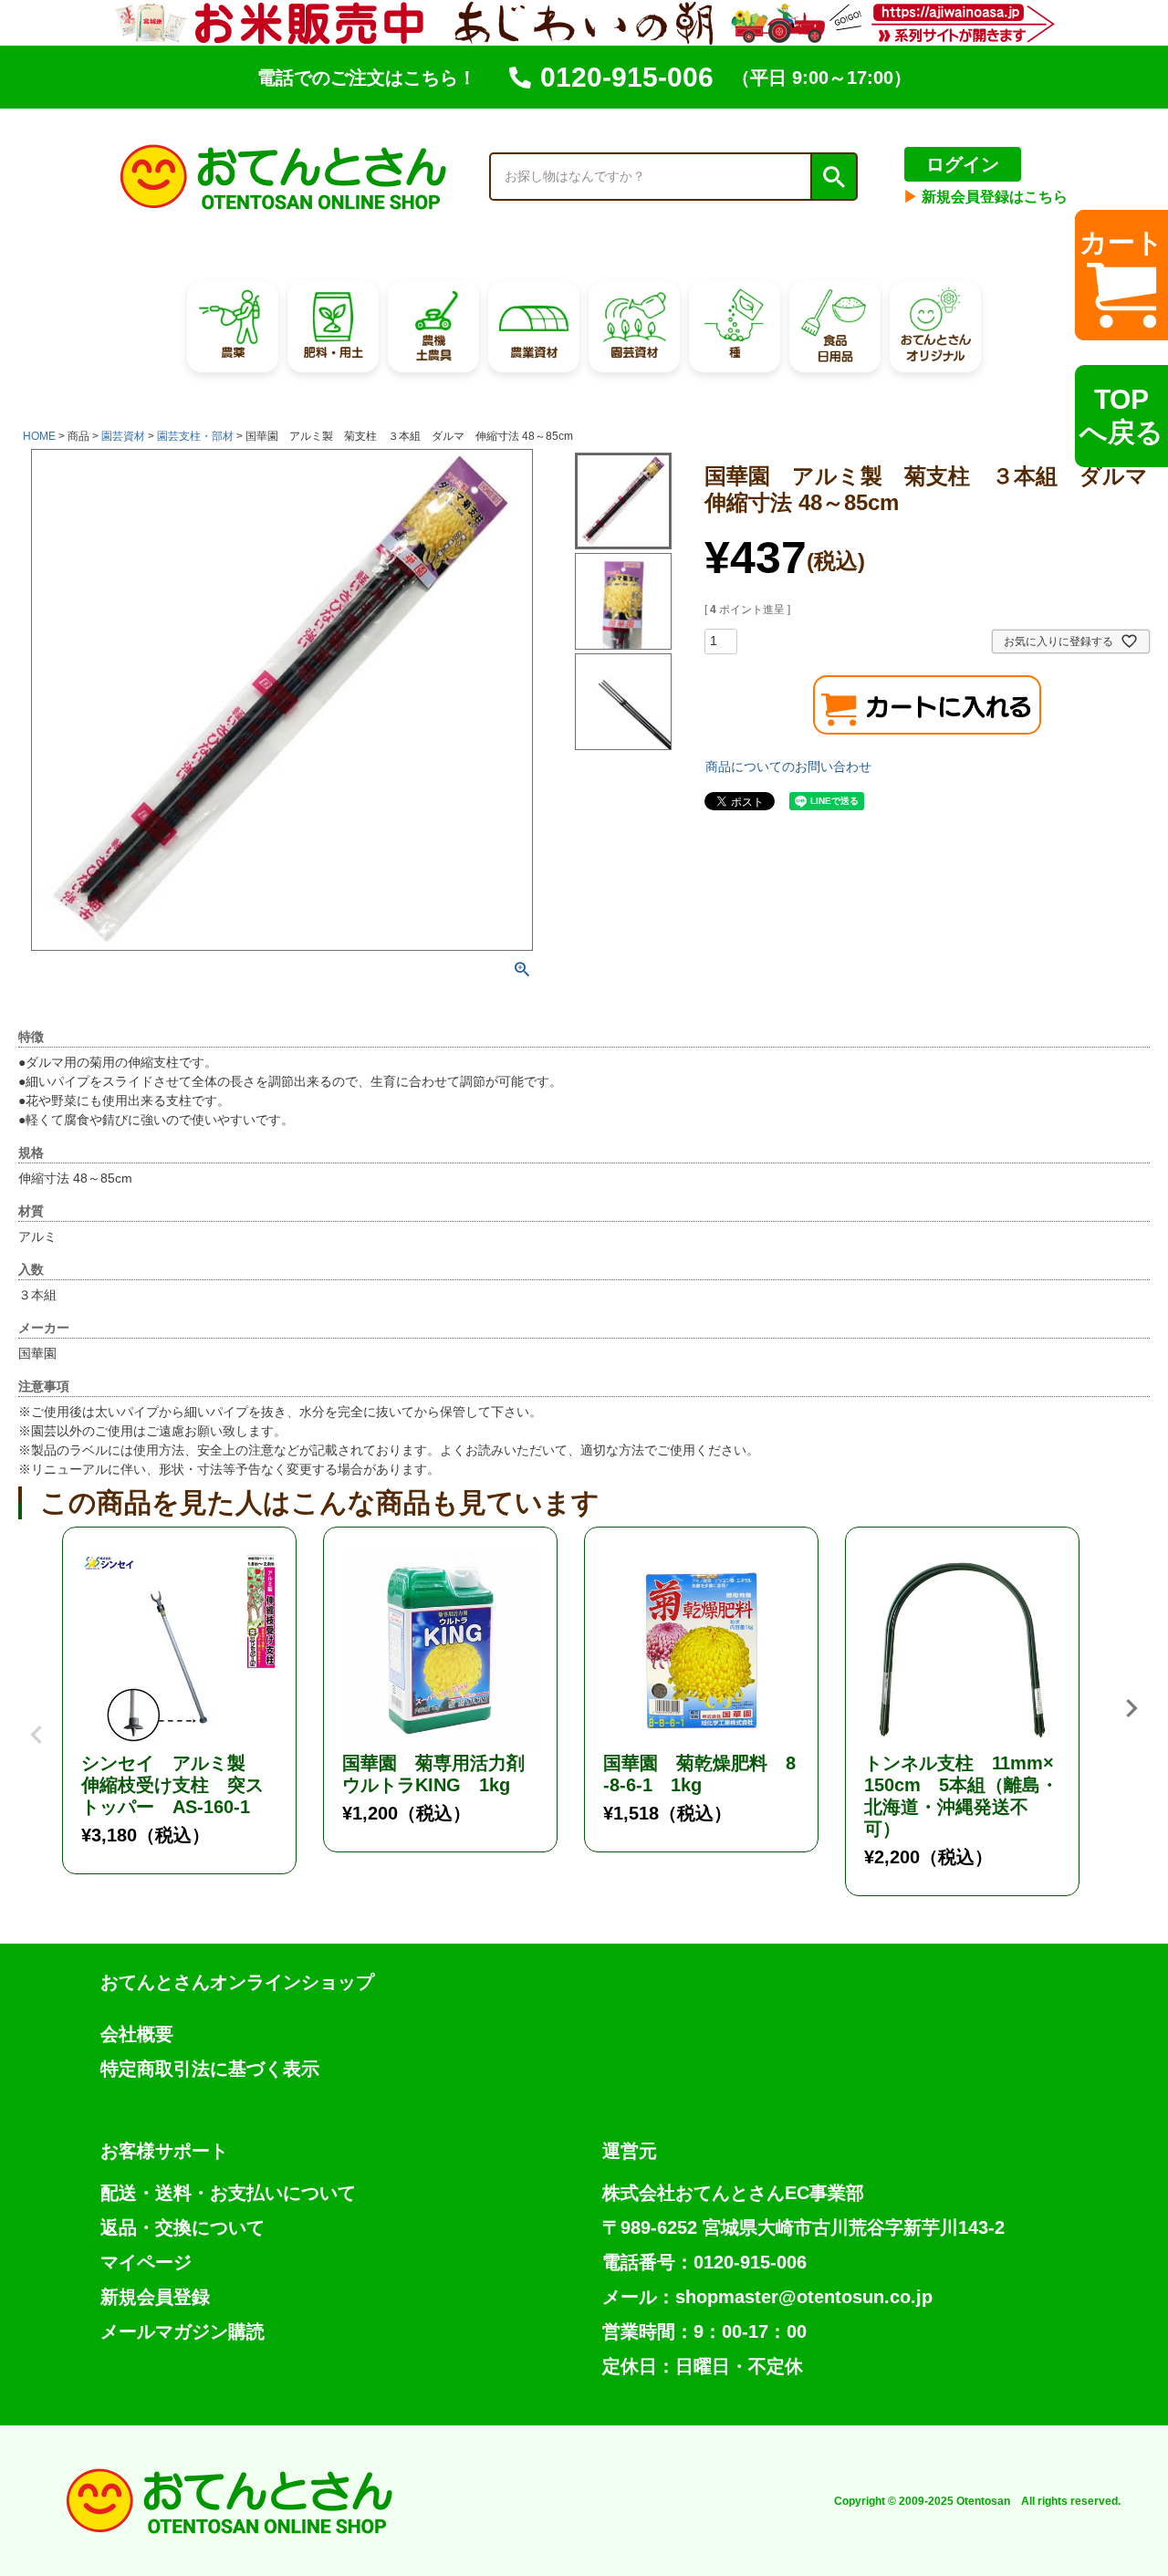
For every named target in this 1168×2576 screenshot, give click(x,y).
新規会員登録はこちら (985, 197)
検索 (833, 177)
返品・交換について (182, 2227)
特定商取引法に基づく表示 (210, 2069)
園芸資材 (123, 436)
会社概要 (137, 2034)
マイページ (146, 2262)
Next (1131, 1708)
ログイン (963, 164)
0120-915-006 (627, 77)
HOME (39, 436)
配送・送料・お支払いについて (228, 2193)
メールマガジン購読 (182, 2331)
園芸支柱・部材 (195, 436)
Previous (36, 1721)
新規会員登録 (155, 2297)
